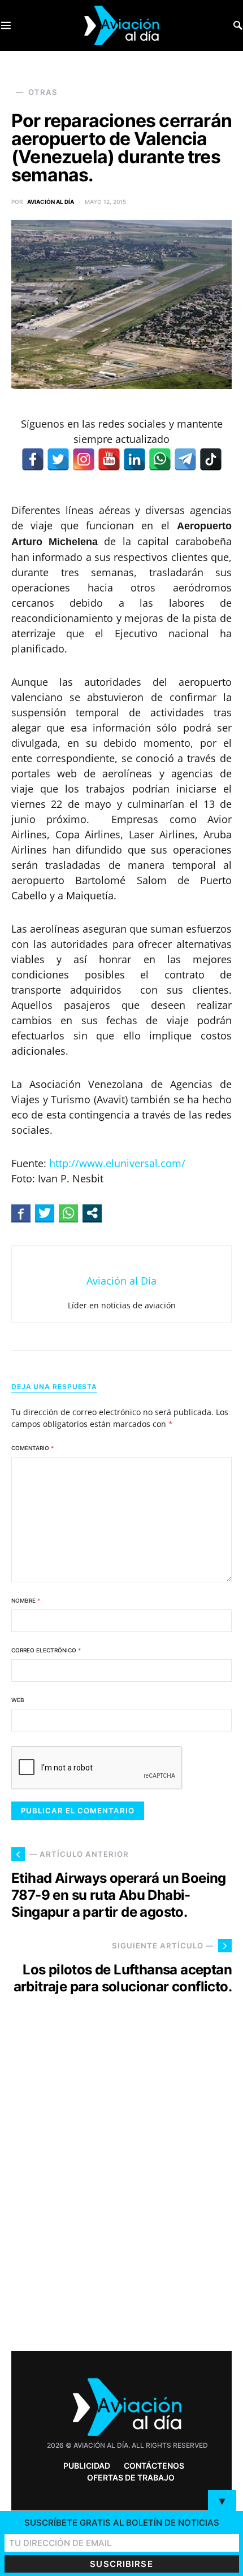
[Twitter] (58, 459)
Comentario (32, 1448)
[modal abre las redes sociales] (92, 1213)
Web (18, 1700)
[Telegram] (185, 459)
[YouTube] (109, 459)
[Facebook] (33, 459)
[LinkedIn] (134, 459)
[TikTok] (211, 459)
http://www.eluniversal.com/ (117, 1163)
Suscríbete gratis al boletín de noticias (122, 2523)
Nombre (26, 1600)
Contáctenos (154, 2466)
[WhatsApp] (160, 459)
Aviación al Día (51, 202)
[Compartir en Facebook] (21, 1213)
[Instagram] (84, 459)
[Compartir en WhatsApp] (68, 1213)
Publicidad (87, 2466)
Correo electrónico (46, 1650)
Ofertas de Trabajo (131, 2477)
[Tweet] (45, 1213)
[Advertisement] (121, 2194)
